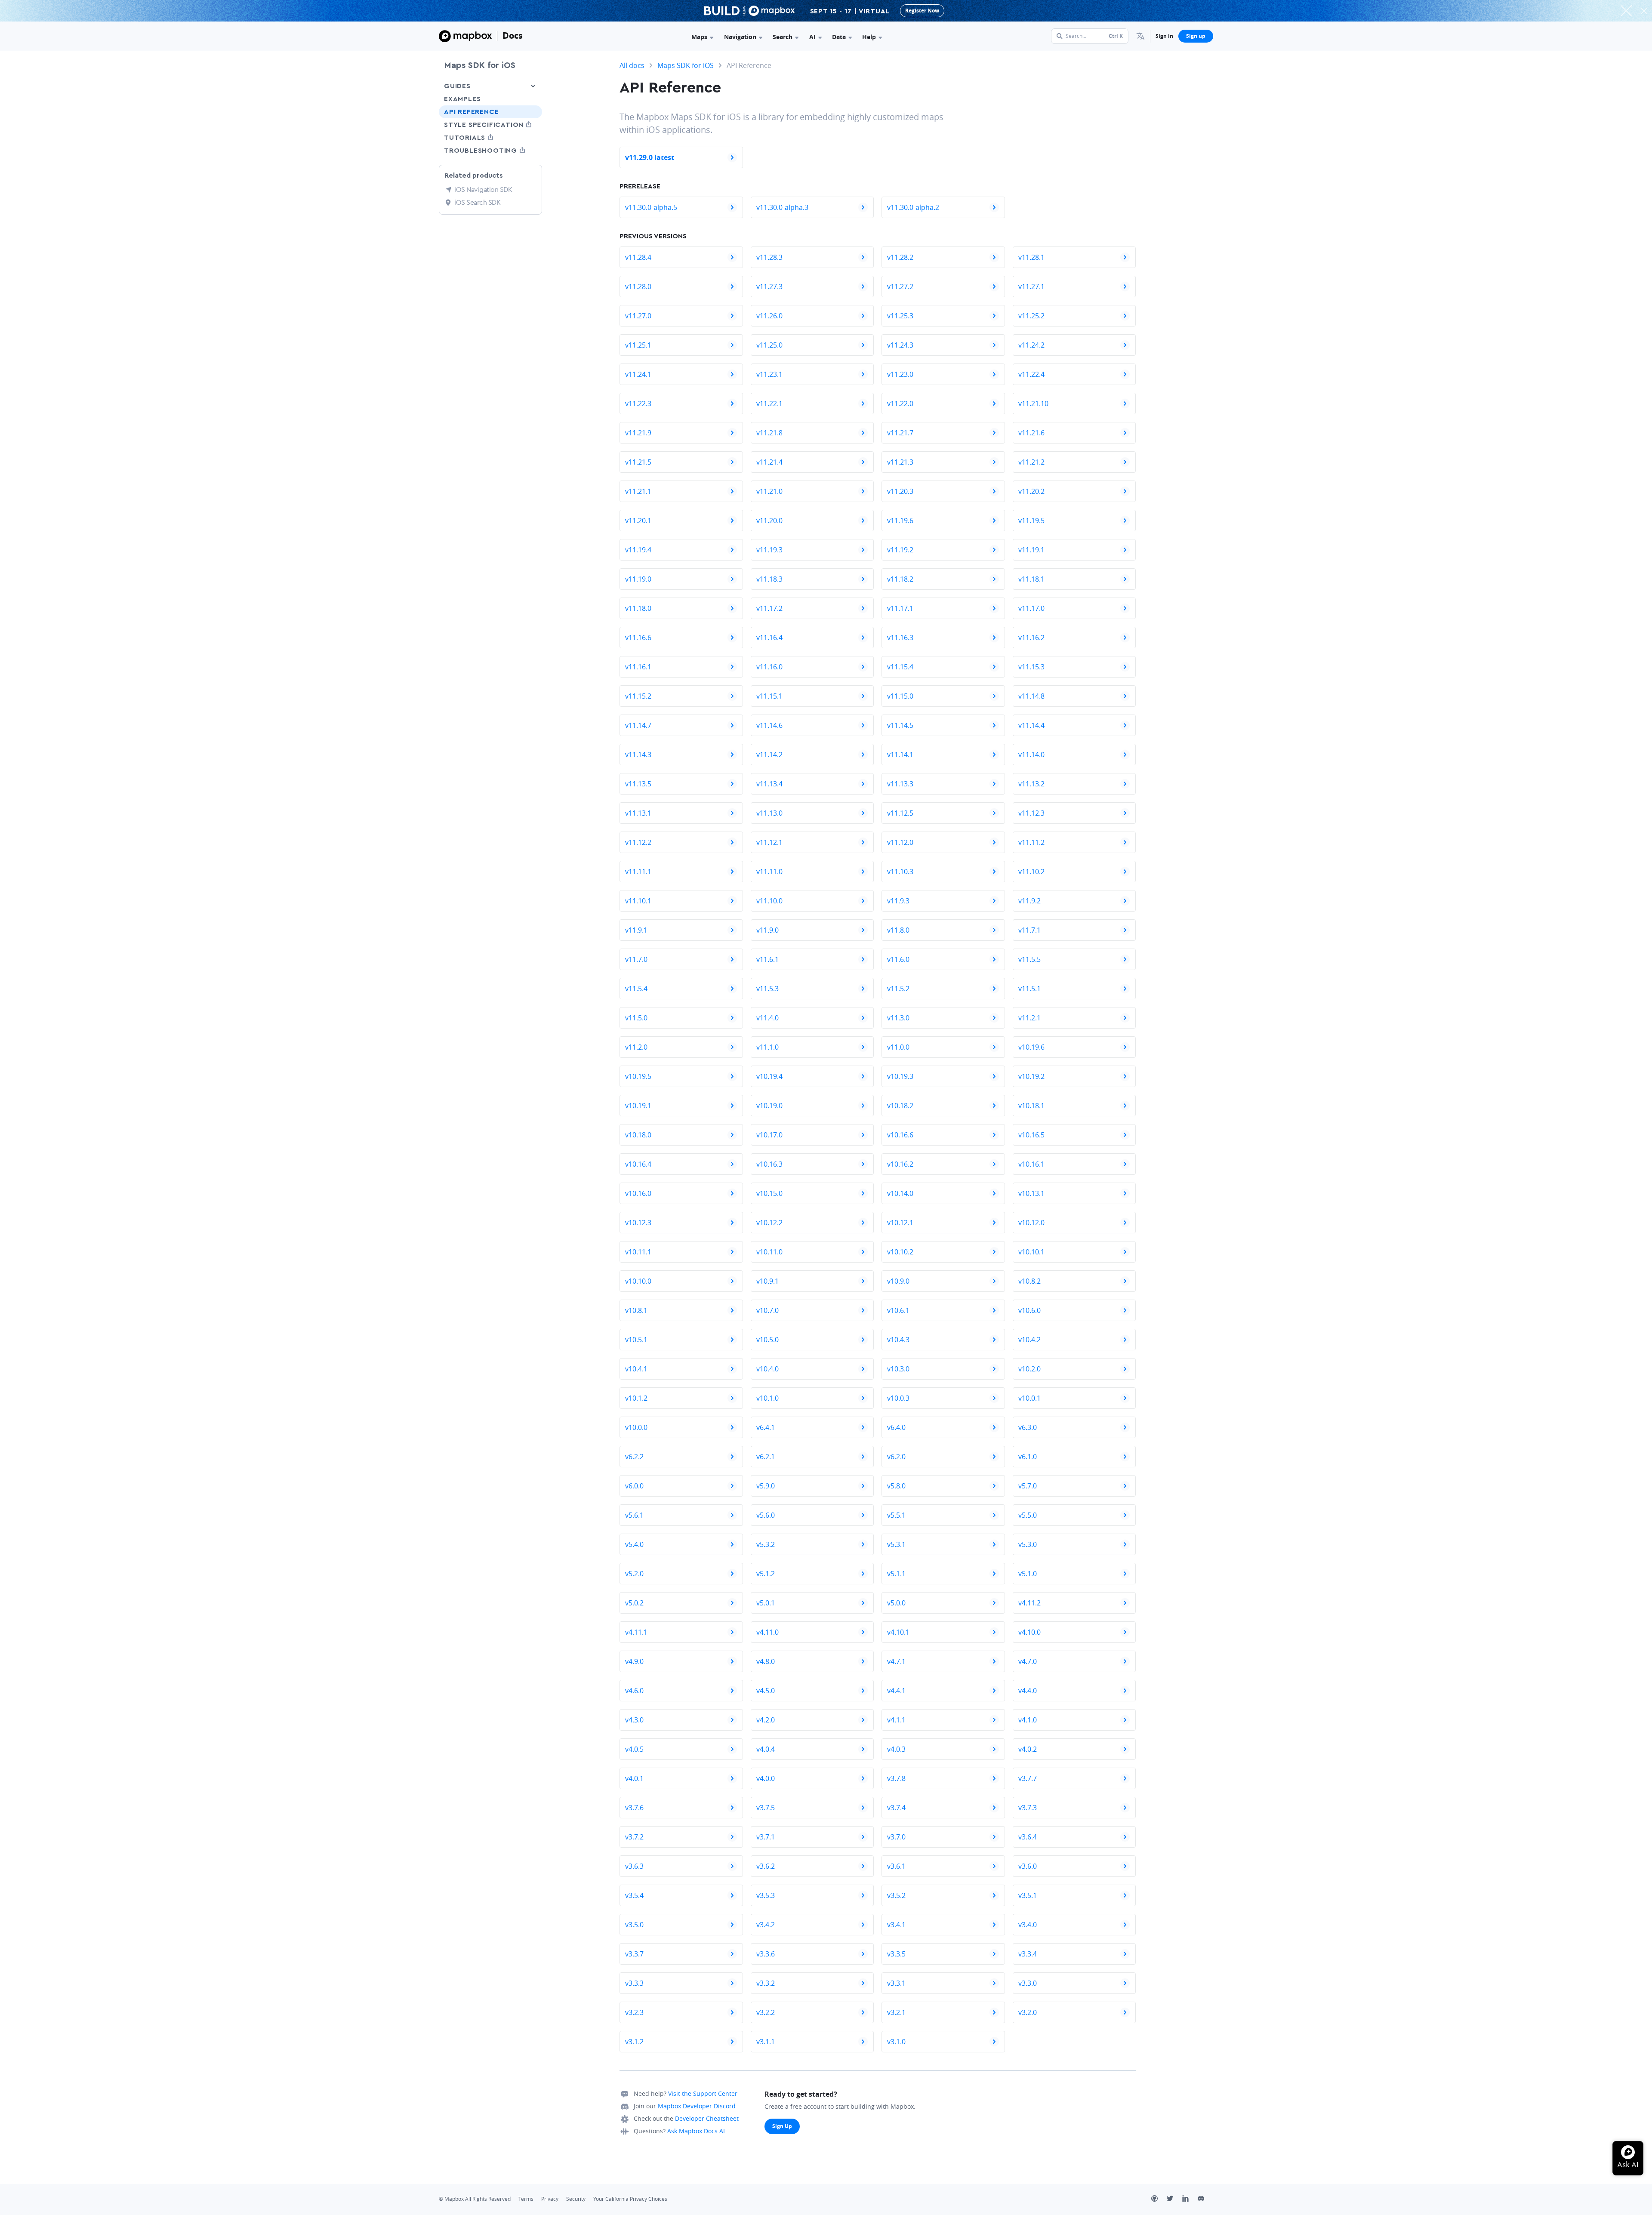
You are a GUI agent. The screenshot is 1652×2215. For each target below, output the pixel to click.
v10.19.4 (815, 1079)
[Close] (1644, 11)
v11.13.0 (815, 816)
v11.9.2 (1077, 903)
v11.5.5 (1077, 962)
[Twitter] (1174, 2200)
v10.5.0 (815, 1342)
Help (869, 37)
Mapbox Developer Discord (697, 2106)
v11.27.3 (815, 289)
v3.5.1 (1077, 1898)
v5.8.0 (946, 1488)
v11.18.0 (684, 611)
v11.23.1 (815, 377)
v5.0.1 (815, 1605)
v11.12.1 (815, 845)
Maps (699, 37)
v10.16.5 (1077, 1137)
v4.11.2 (1077, 1605)
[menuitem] (1140, 36)
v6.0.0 (684, 1488)
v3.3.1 (946, 1986)
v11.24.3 (946, 348)
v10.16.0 (684, 1196)
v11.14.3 (684, 757)
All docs (632, 65)
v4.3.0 (684, 1722)
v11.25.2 (1077, 318)
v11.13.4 (815, 786)
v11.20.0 (815, 523)
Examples (462, 99)
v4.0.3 (946, 1752)
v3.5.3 (815, 1898)
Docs (513, 35)
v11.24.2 (1077, 348)
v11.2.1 (1077, 1020)
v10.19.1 (684, 1108)
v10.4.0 (815, 1371)
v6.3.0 (1077, 1430)
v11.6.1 (815, 962)
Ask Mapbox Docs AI (696, 2131)
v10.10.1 (1077, 1254)
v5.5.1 (946, 1518)
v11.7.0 (684, 962)
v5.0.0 (946, 1605)
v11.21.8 (815, 435)
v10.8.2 (1077, 1284)
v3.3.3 (684, 1986)
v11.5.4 (684, 991)
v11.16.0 (815, 669)
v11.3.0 (946, 1020)
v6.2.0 (946, 1459)
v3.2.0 (1077, 2015)
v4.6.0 (684, 1693)
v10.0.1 (1077, 1401)
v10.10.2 (946, 1254)
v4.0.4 (815, 1752)
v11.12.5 (946, 816)
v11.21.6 (1077, 435)
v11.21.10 (1077, 406)
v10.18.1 (1077, 1108)
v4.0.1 (684, 1781)
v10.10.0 (684, 1284)
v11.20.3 (946, 494)
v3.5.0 (684, 1927)
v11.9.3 (946, 903)
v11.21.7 (946, 435)
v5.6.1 (684, 1518)
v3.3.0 (1077, 1986)
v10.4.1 (684, 1371)
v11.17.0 (1077, 611)
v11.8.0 (946, 933)
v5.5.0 (1077, 1518)
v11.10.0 (815, 903)
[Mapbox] (465, 36)
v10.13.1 (1077, 1196)
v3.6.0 (1077, 1869)
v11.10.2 (1077, 874)
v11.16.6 (684, 640)
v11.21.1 (684, 494)
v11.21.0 (815, 494)
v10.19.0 (815, 1108)
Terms (526, 2199)
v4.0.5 (684, 1752)
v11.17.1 (946, 611)
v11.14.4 (1077, 728)
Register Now (922, 11)
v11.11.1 (684, 874)
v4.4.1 (946, 1693)
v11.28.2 (946, 260)
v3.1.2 (684, 2044)
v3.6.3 (684, 1869)
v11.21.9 (684, 435)
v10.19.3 (946, 1079)
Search (783, 37)
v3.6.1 (946, 1869)
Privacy (550, 2199)
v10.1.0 (815, 1401)
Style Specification (490, 125)
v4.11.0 (815, 1635)
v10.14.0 (946, 1196)
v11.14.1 (946, 757)
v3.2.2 (815, 2015)
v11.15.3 (1077, 669)
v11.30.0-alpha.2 (946, 210)
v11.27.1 (1077, 289)
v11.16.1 (684, 669)
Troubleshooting (490, 150)
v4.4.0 (1077, 1693)
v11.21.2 (1077, 465)
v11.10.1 (684, 903)
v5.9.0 (815, 1488)
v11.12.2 (684, 845)
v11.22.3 (684, 406)
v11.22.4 (1077, 377)
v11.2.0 (684, 1050)
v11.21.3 (946, 465)
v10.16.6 (946, 1137)
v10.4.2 (1077, 1342)
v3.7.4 (946, 1810)
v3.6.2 (815, 1869)
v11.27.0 (684, 318)
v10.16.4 (684, 1167)
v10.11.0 (815, 1254)
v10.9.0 (946, 1284)
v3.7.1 (815, 1839)
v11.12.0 (946, 845)
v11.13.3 (946, 786)
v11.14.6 (815, 728)
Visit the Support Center (703, 2093)
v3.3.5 (946, 1956)
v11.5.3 (815, 991)
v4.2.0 (815, 1722)
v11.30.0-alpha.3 (815, 210)
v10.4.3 (946, 1342)
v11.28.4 (684, 260)
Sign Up (782, 2126)
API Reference (471, 112)
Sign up (1196, 36)
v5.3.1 (946, 1547)
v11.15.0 (946, 699)
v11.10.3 (946, 874)
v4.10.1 (946, 1635)
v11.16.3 (946, 640)
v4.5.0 (815, 1693)
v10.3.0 (946, 1371)
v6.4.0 (946, 1430)
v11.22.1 (815, 406)
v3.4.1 (946, 1927)
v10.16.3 (815, 1167)
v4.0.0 (815, 1781)
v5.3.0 (1077, 1547)
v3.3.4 (1077, 1956)
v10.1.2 (684, 1401)
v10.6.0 (1077, 1313)
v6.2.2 (684, 1459)
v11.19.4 (684, 552)
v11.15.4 (946, 669)
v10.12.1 (946, 1225)
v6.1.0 (1077, 1459)
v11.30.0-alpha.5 (684, 210)
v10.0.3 (946, 1401)
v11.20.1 (684, 523)
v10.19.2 (1077, 1079)
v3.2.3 (684, 2015)
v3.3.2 (815, 1986)
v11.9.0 (815, 933)
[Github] (1159, 2200)
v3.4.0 (1077, 1927)
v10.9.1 (815, 1284)
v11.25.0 (815, 348)
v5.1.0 (1077, 1576)
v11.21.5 (684, 465)
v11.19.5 (1077, 523)
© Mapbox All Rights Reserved (475, 2199)
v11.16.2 (1077, 640)
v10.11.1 (684, 1254)
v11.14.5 (946, 728)
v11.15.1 (815, 699)
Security (576, 2199)
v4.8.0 (815, 1664)
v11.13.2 (1077, 786)
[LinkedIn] (1190, 2200)
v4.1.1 (946, 1722)
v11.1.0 (815, 1050)
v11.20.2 (1077, 494)
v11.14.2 (815, 757)
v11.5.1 (1077, 991)
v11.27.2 (946, 289)
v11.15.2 (684, 699)
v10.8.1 (684, 1313)
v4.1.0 (1077, 1722)
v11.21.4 (815, 465)
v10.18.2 (946, 1108)
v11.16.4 (815, 640)
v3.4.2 (815, 1927)
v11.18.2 (946, 582)
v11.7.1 (1077, 933)
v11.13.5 (684, 786)
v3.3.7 (684, 1956)
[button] (1140, 36)
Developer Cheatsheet (707, 2118)
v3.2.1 (946, 2015)
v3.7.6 (684, 1810)
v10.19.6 (1077, 1050)
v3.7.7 (1077, 1781)
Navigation (740, 37)
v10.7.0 (815, 1313)
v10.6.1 (946, 1313)
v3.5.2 (946, 1898)
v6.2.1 (815, 1459)
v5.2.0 (684, 1576)
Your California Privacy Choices (630, 2199)
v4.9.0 (684, 1664)
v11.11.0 (815, 874)
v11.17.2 (815, 611)
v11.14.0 (1077, 757)
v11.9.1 (684, 933)
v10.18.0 (684, 1137)
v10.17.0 (815, 1137)
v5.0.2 (684, 1605)
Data (839, 37)
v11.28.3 (815, 260)
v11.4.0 (815, 1020)
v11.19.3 (815, 552)
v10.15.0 (815, 1196)
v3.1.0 (946, 2044)
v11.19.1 (1077, 552)
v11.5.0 (684, 1020)
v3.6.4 (1077, 1839)
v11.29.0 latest (684, 160)
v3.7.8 (946, 1781)
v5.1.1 (946, 1576)
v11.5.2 (946, 991)
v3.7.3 (1077, 1810)
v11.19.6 (946, 523)
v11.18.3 (815, 582)
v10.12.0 (1077, 1225)
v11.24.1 (684, 377)
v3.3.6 (815, 1956)
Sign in (1164, 36)
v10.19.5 (684, 1079)
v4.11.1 (684, 1635)
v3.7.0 (946, 1839)
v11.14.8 (1077, 699)
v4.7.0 (1077, 1664)
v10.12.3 (684, 1225)
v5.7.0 (1077, 1488)
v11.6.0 (946, 962)
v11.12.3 (1077, 816)
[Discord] (1205, 2200)
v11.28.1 (1077, 260)
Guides (457, 86)
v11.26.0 (815, 318)
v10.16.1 (1077, 1167)
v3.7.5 (815, 1810)
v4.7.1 (946, 1664)
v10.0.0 (684, 1430)
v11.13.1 (684, 816)
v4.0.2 (1077, 1752)
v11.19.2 (946, 552)
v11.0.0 (946, 1050)
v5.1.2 (815, 1576)
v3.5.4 (684, 1898)
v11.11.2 (1077, 845)
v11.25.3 (946, 318)
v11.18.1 (1077, 582)
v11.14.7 (684, 728)
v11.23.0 (946, 377)
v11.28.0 (684, 289)
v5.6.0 (815, 1518)
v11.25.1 (684, 348)
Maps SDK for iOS (480, 65)
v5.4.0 (684, 1547)
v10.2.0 (1077, 1371)
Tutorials (481, 137)
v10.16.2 (946, 1167)
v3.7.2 (684, 1839)
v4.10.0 (1077, 1635)
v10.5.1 (684, 1342)
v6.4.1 (815, 1430)
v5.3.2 (815, 1547)
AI (812, 37)
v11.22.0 (946, 406)
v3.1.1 (815, 2044)
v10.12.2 (815, 1225)
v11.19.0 (684, 582)
